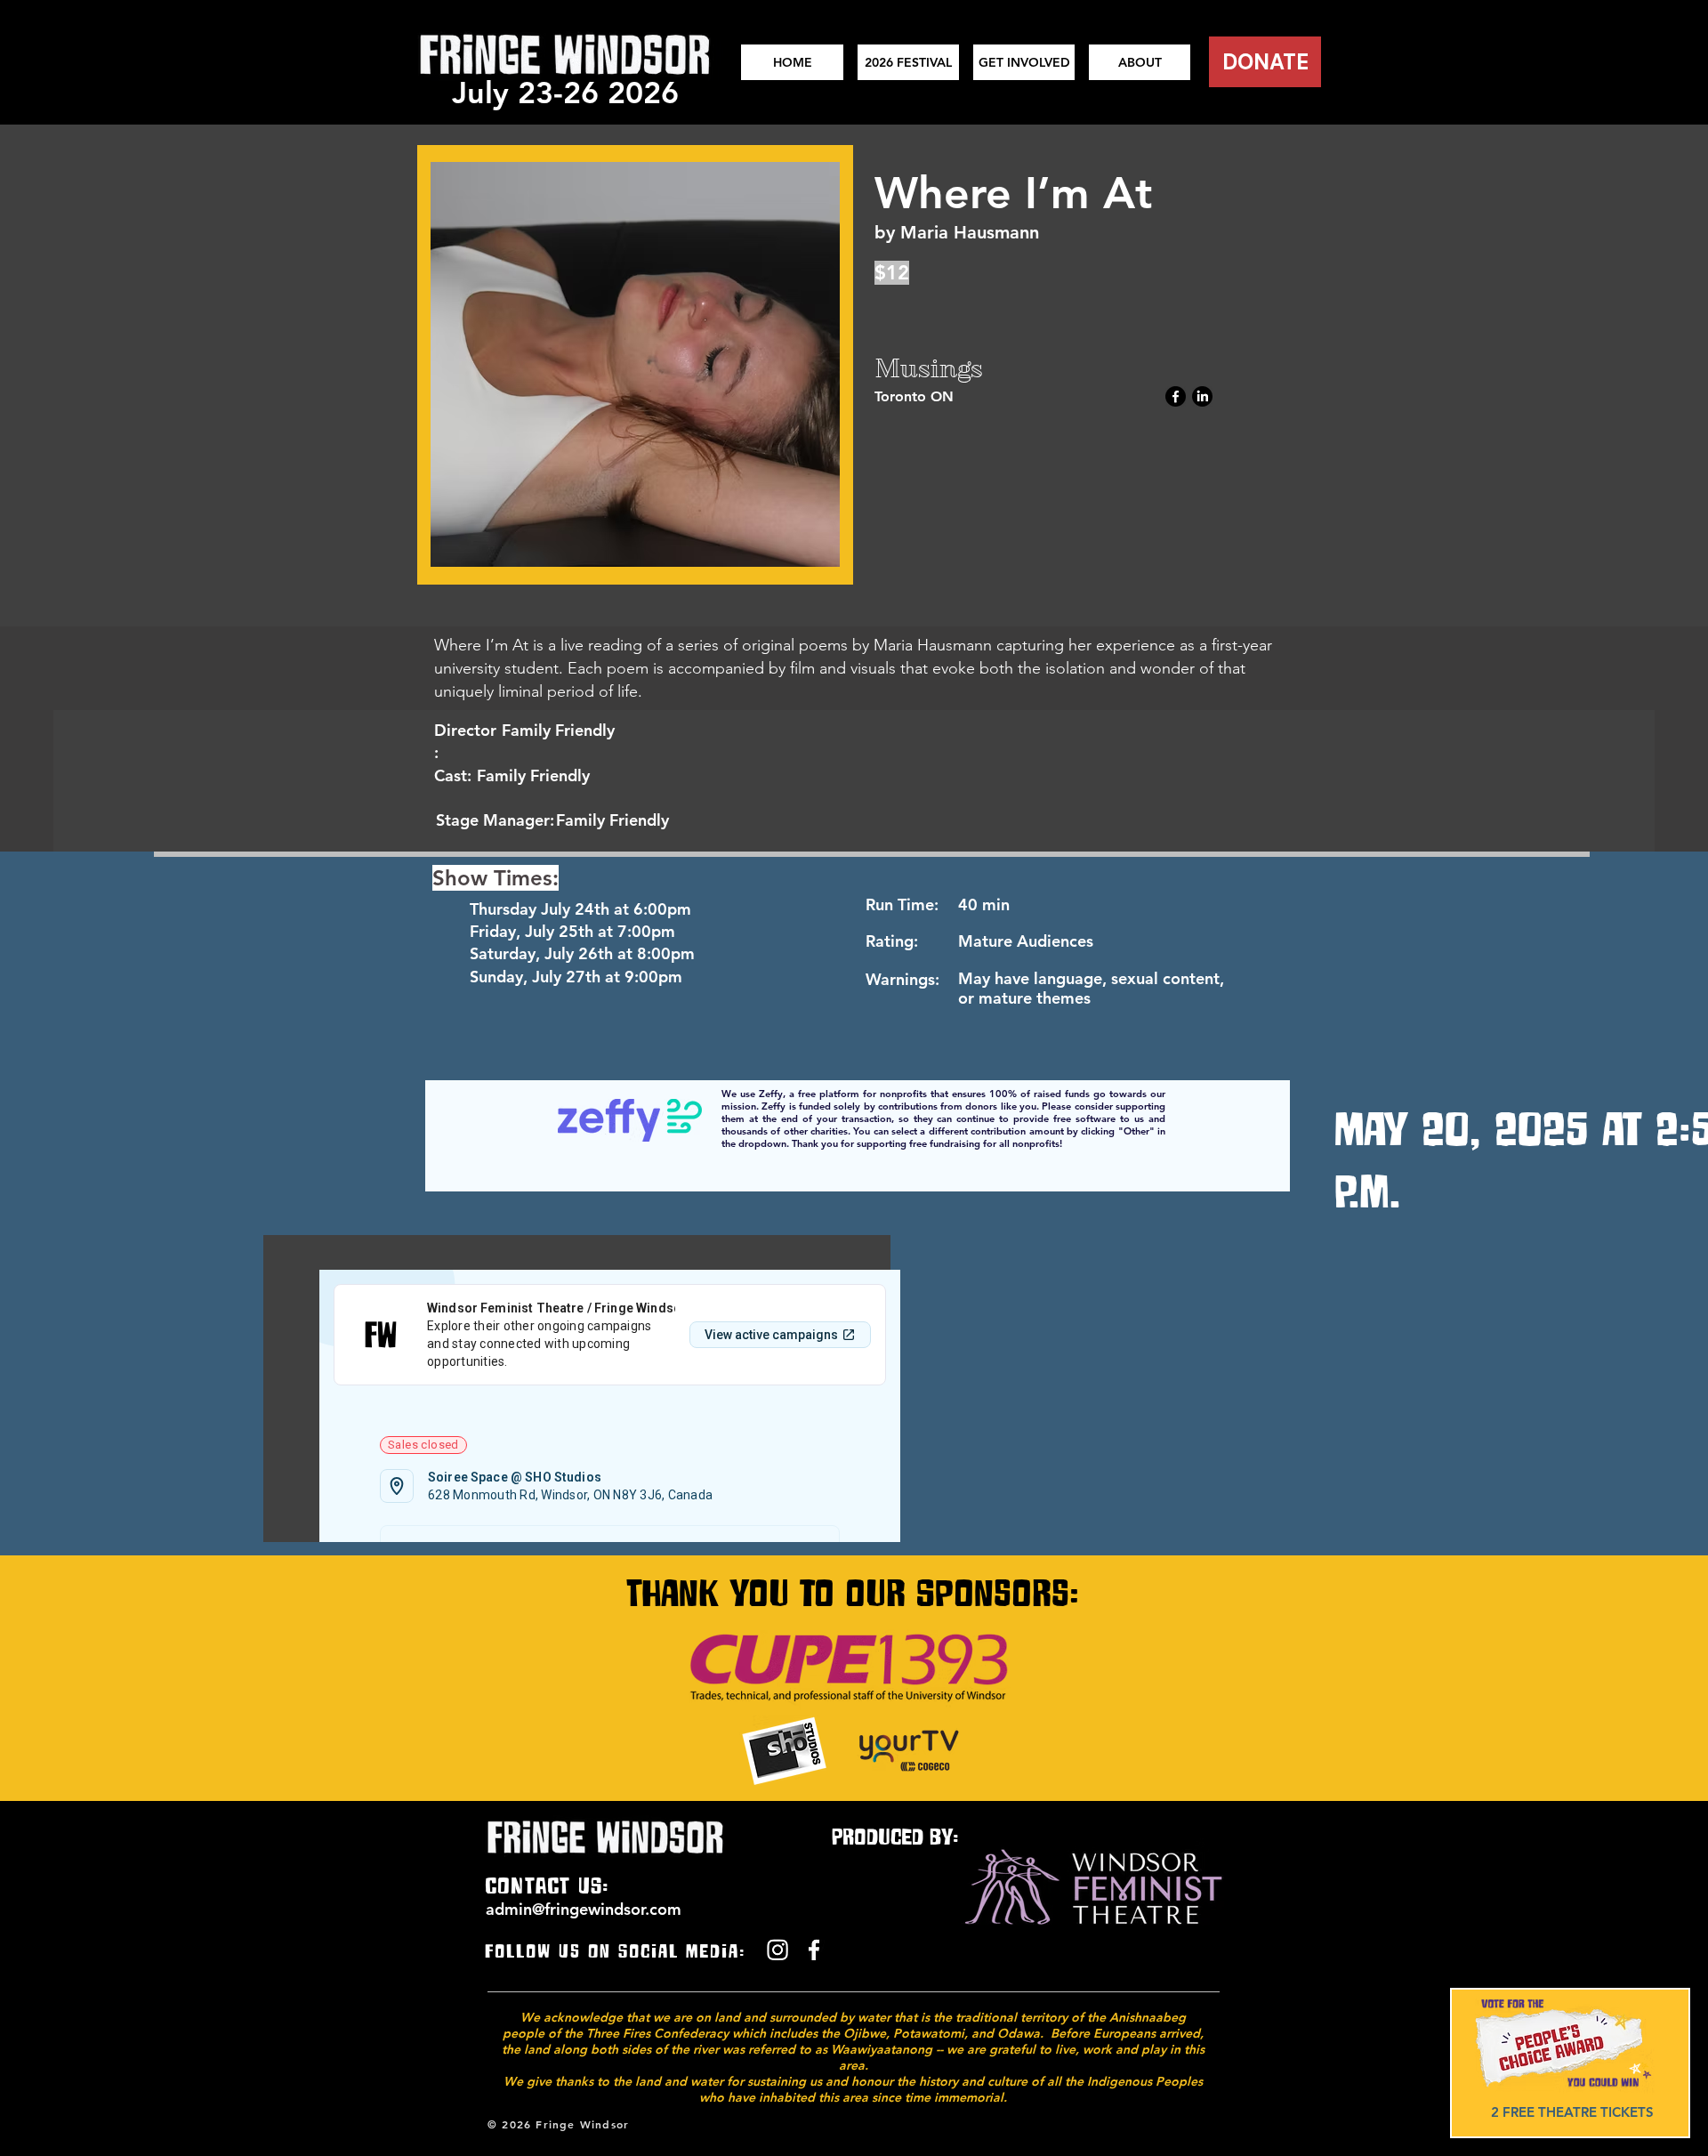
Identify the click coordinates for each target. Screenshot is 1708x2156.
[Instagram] (777, 1950)
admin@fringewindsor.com (584, 1909)
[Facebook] (1176, 396)
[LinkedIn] (1202, 396)
